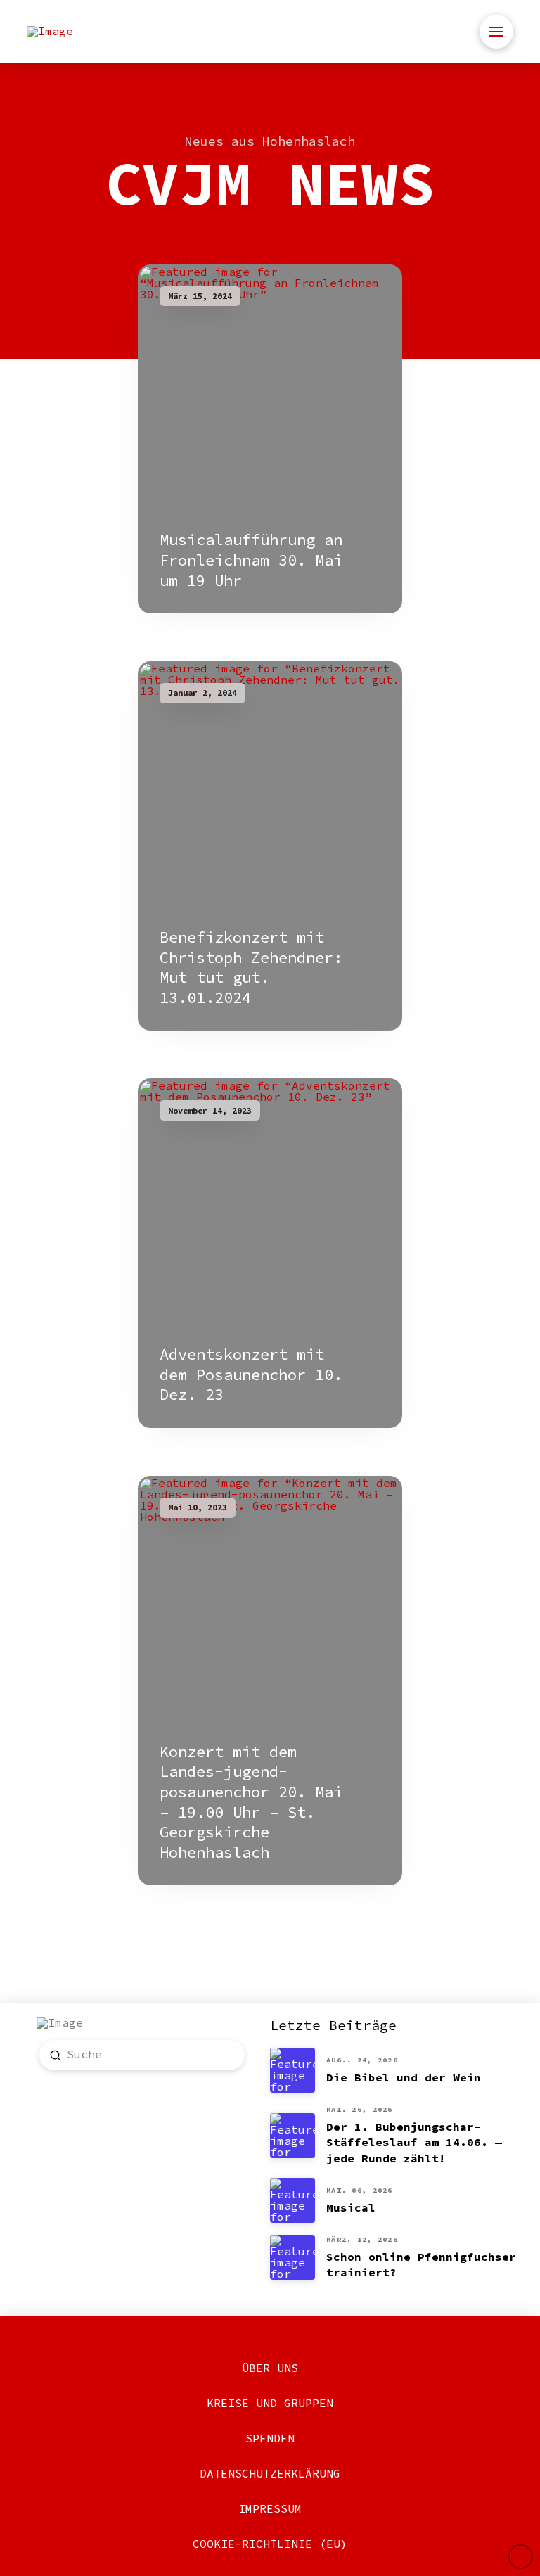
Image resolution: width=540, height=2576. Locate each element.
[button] (496, 32)
